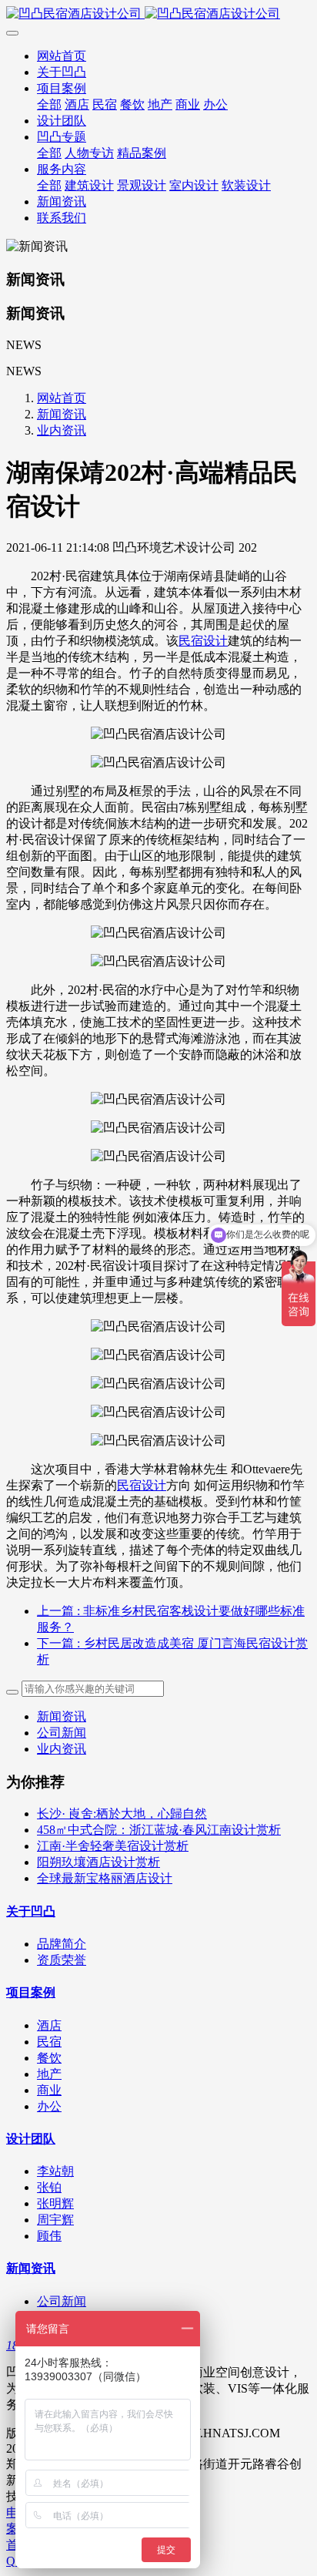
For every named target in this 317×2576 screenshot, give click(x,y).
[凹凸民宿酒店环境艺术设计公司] (158, 14)
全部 (49, 104)
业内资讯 (62, 430)
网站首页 (62, 56)
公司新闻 (62, 1733)
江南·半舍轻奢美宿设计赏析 (113, 1846)
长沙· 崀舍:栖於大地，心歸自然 (122, 1814)
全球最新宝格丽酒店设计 (105, 1878)
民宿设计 (203, 641)
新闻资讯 (62, 414)
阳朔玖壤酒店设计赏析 (98, 1862)
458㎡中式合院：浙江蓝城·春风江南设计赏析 (159, 1830)
